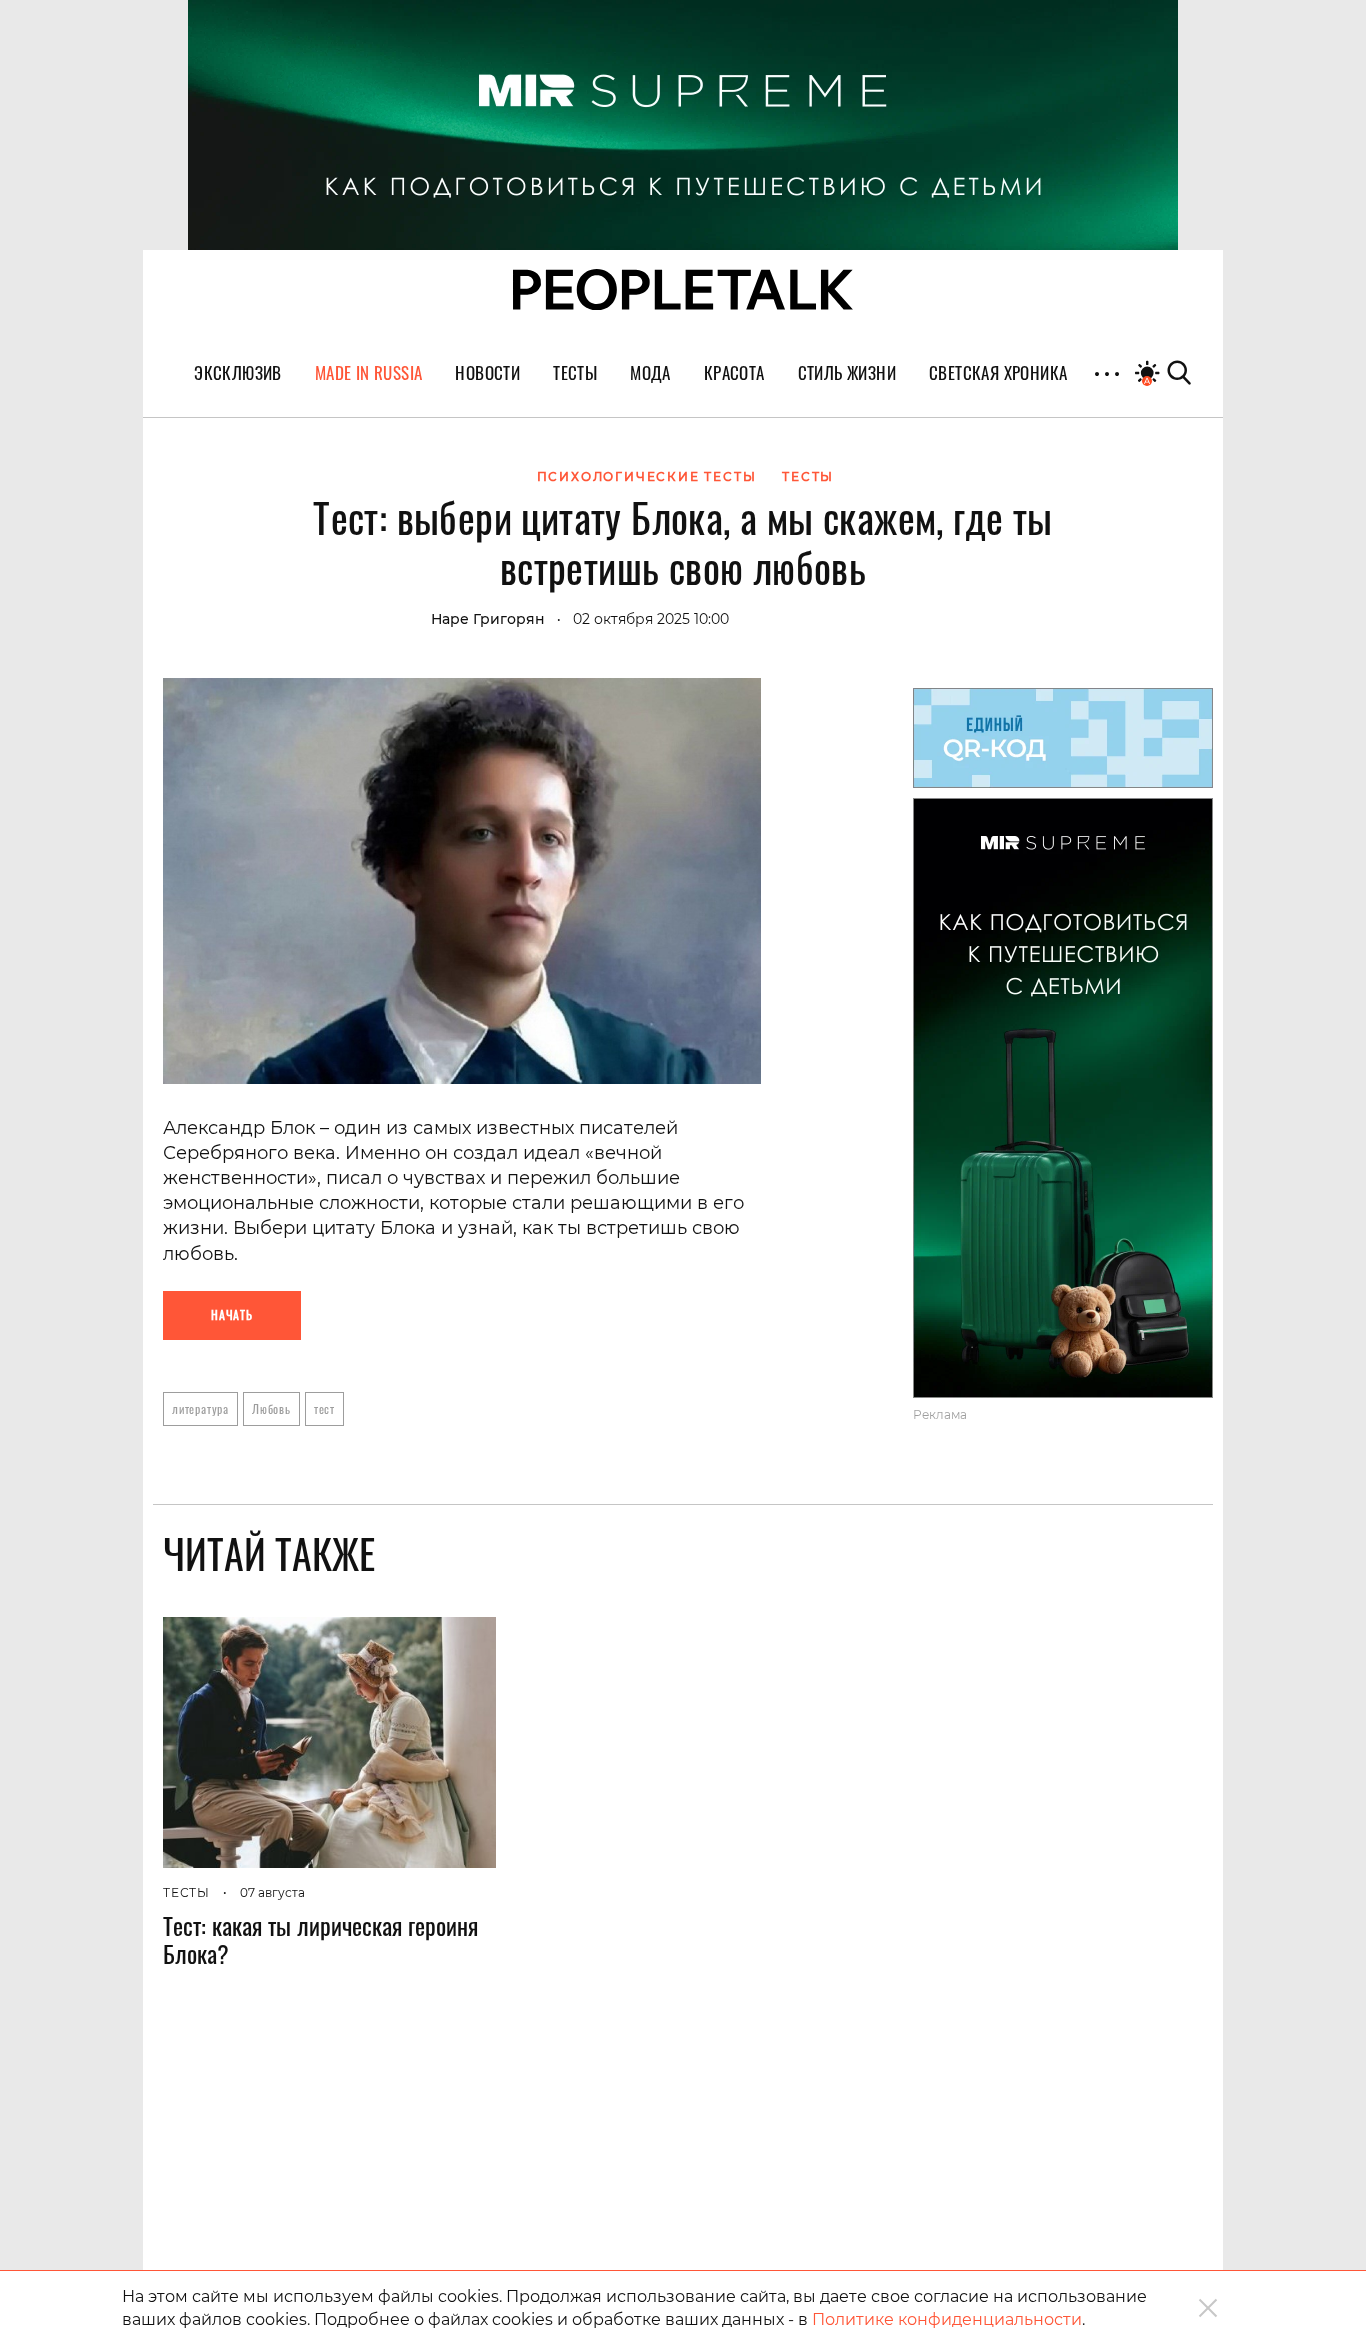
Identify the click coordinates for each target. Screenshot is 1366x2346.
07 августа (272, 1892)
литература (200, 1408)
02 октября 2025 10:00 (651, 619)
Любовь (271, 1408)
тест (324, 1408)
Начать (232, 1314)
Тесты (186, 1892)
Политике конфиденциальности (947, 2319)
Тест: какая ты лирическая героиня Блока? (320, 1939)
